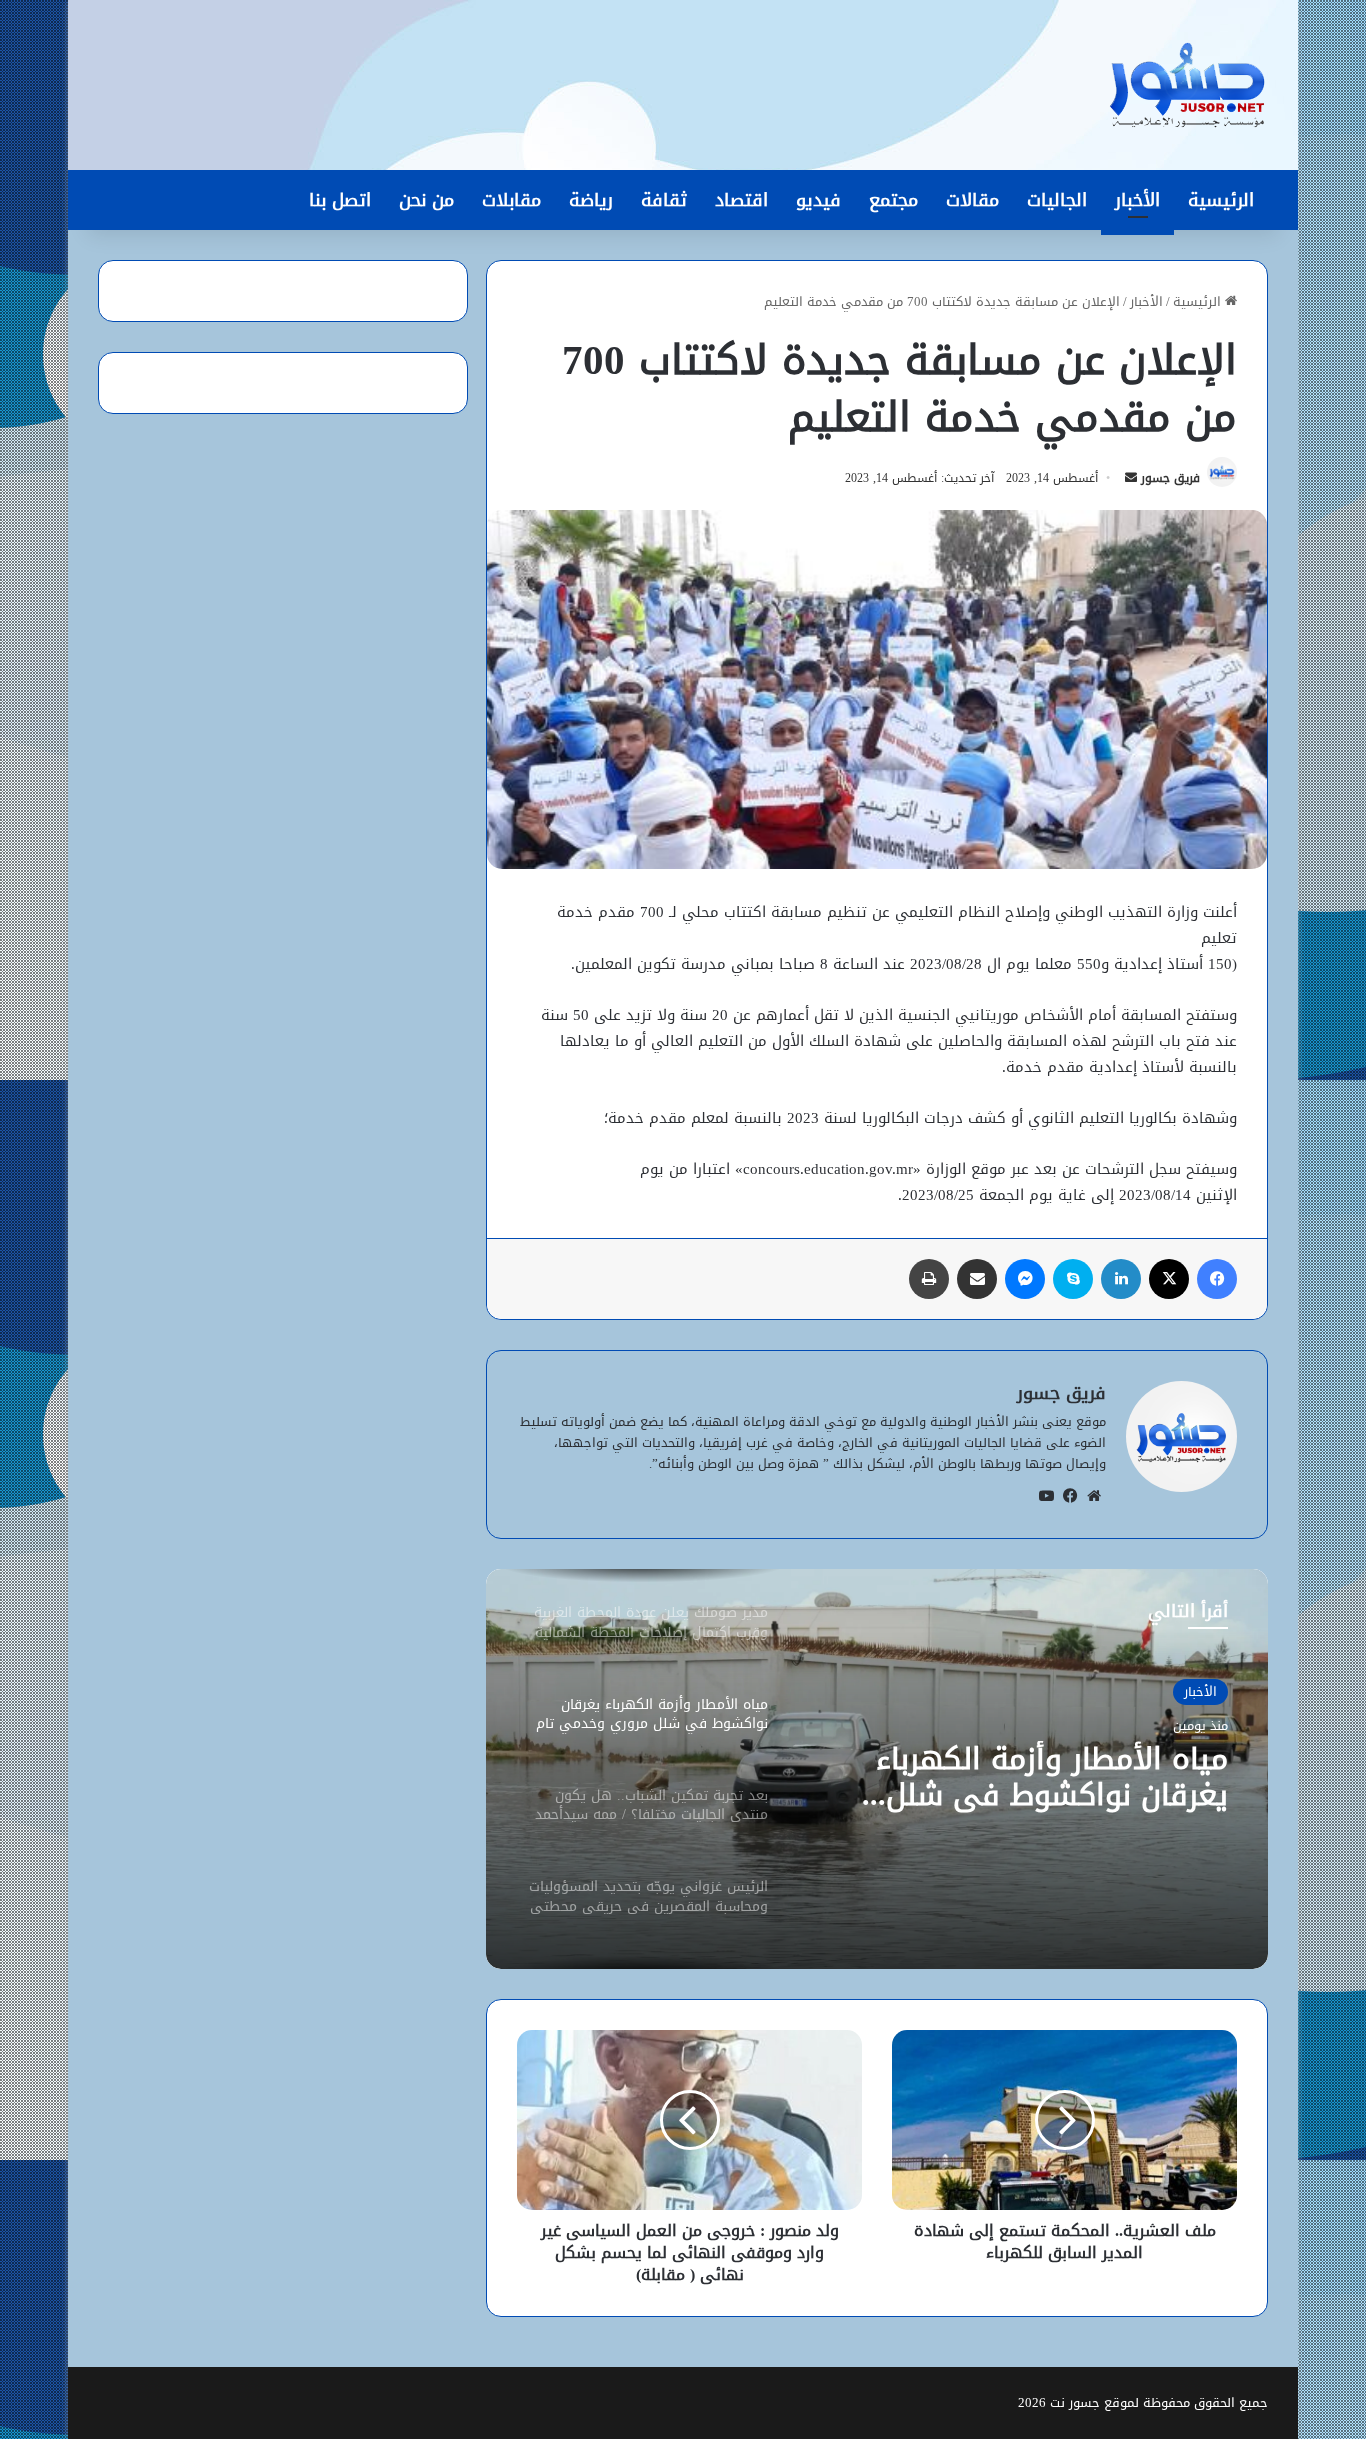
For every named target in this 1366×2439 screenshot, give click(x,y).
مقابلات (511, 200)
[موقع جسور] (1187, 85)
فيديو (818, 200)
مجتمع (893, 200)
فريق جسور (1170, 478)
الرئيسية (1221, 200)
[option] (877, 1769)
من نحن (426, 200)
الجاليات (1057, 200)
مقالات (972, 200)
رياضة (591, 200)
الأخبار (1137, 200)
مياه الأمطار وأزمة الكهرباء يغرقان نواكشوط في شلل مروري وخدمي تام (1052, 1777)
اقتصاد (741, 200)
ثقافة (664, 200)
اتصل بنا (340, 200)
